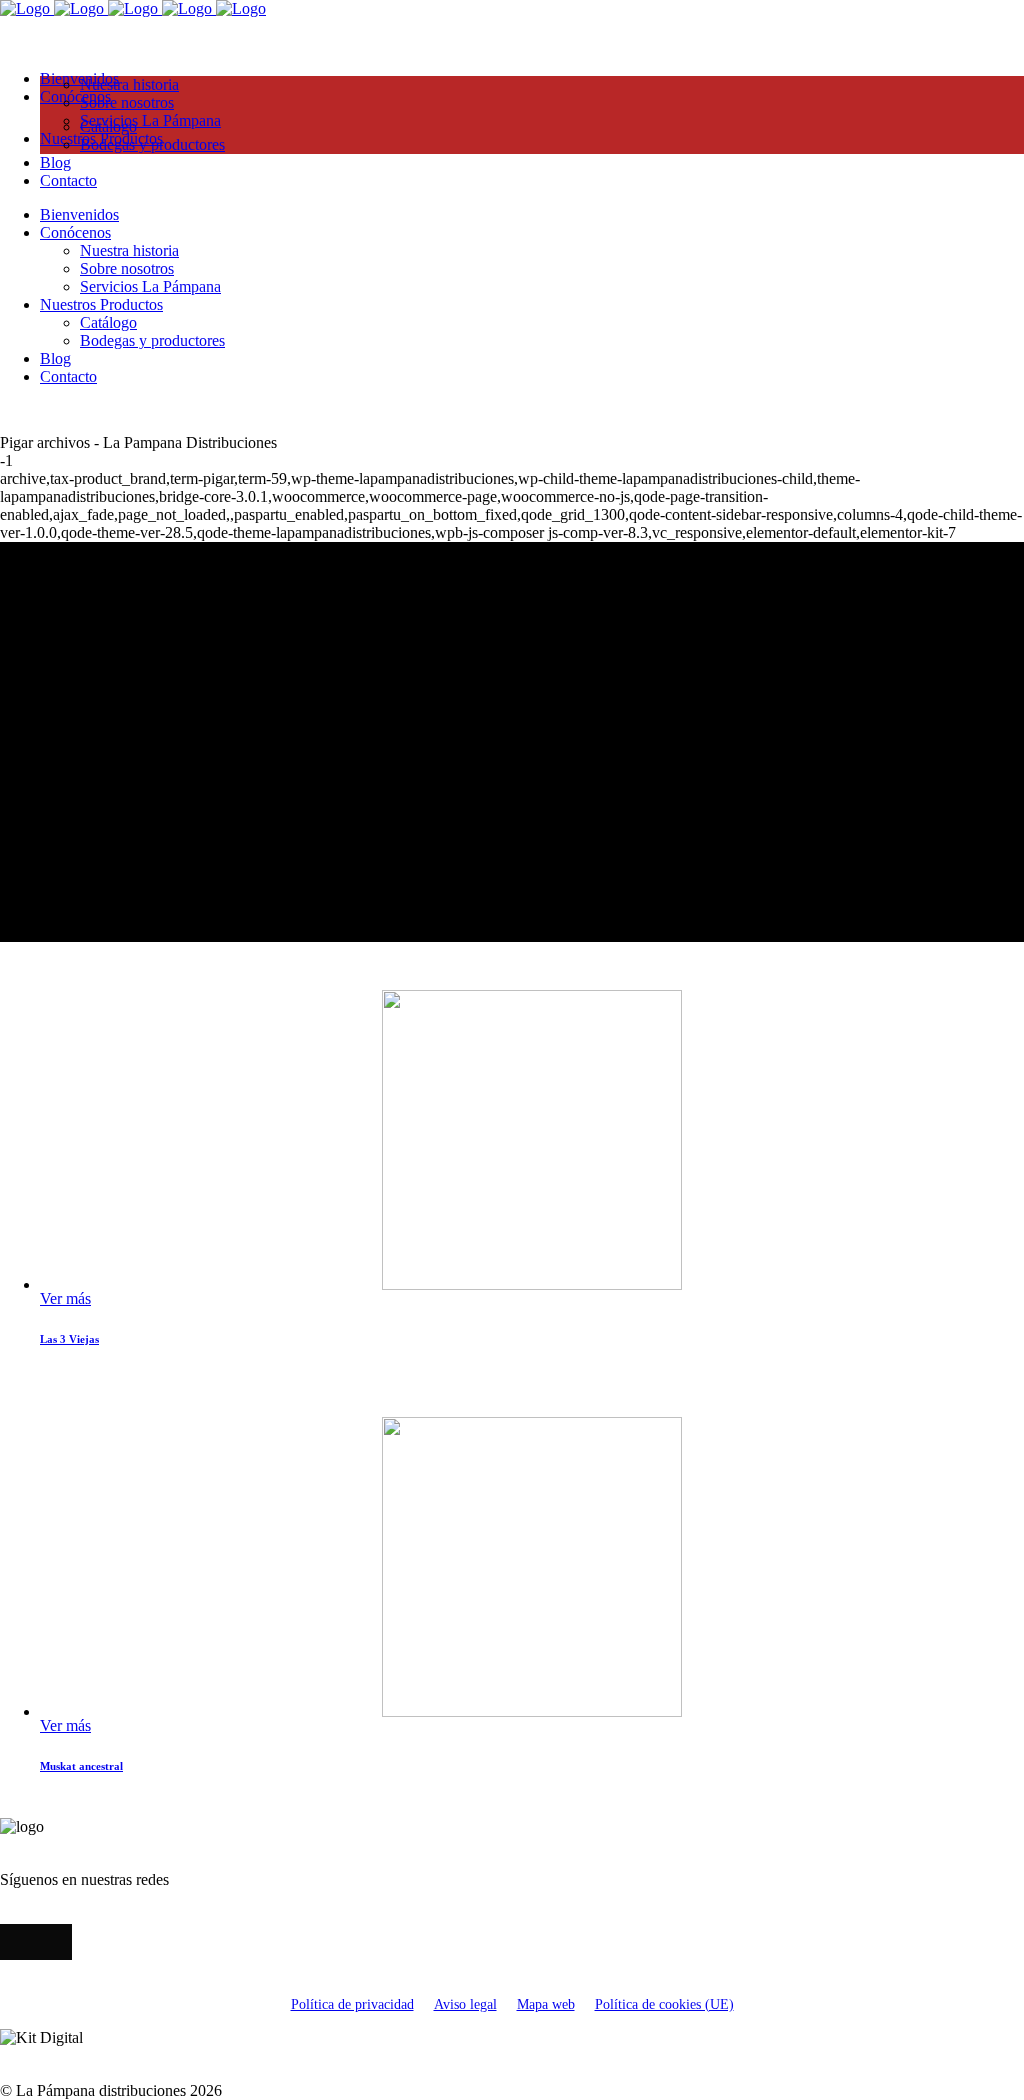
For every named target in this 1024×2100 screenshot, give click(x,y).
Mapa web (546, 2004)
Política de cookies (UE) (664, 2004)
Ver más (65, 1298)
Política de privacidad (352, 2004)
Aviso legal (465, 2004)
